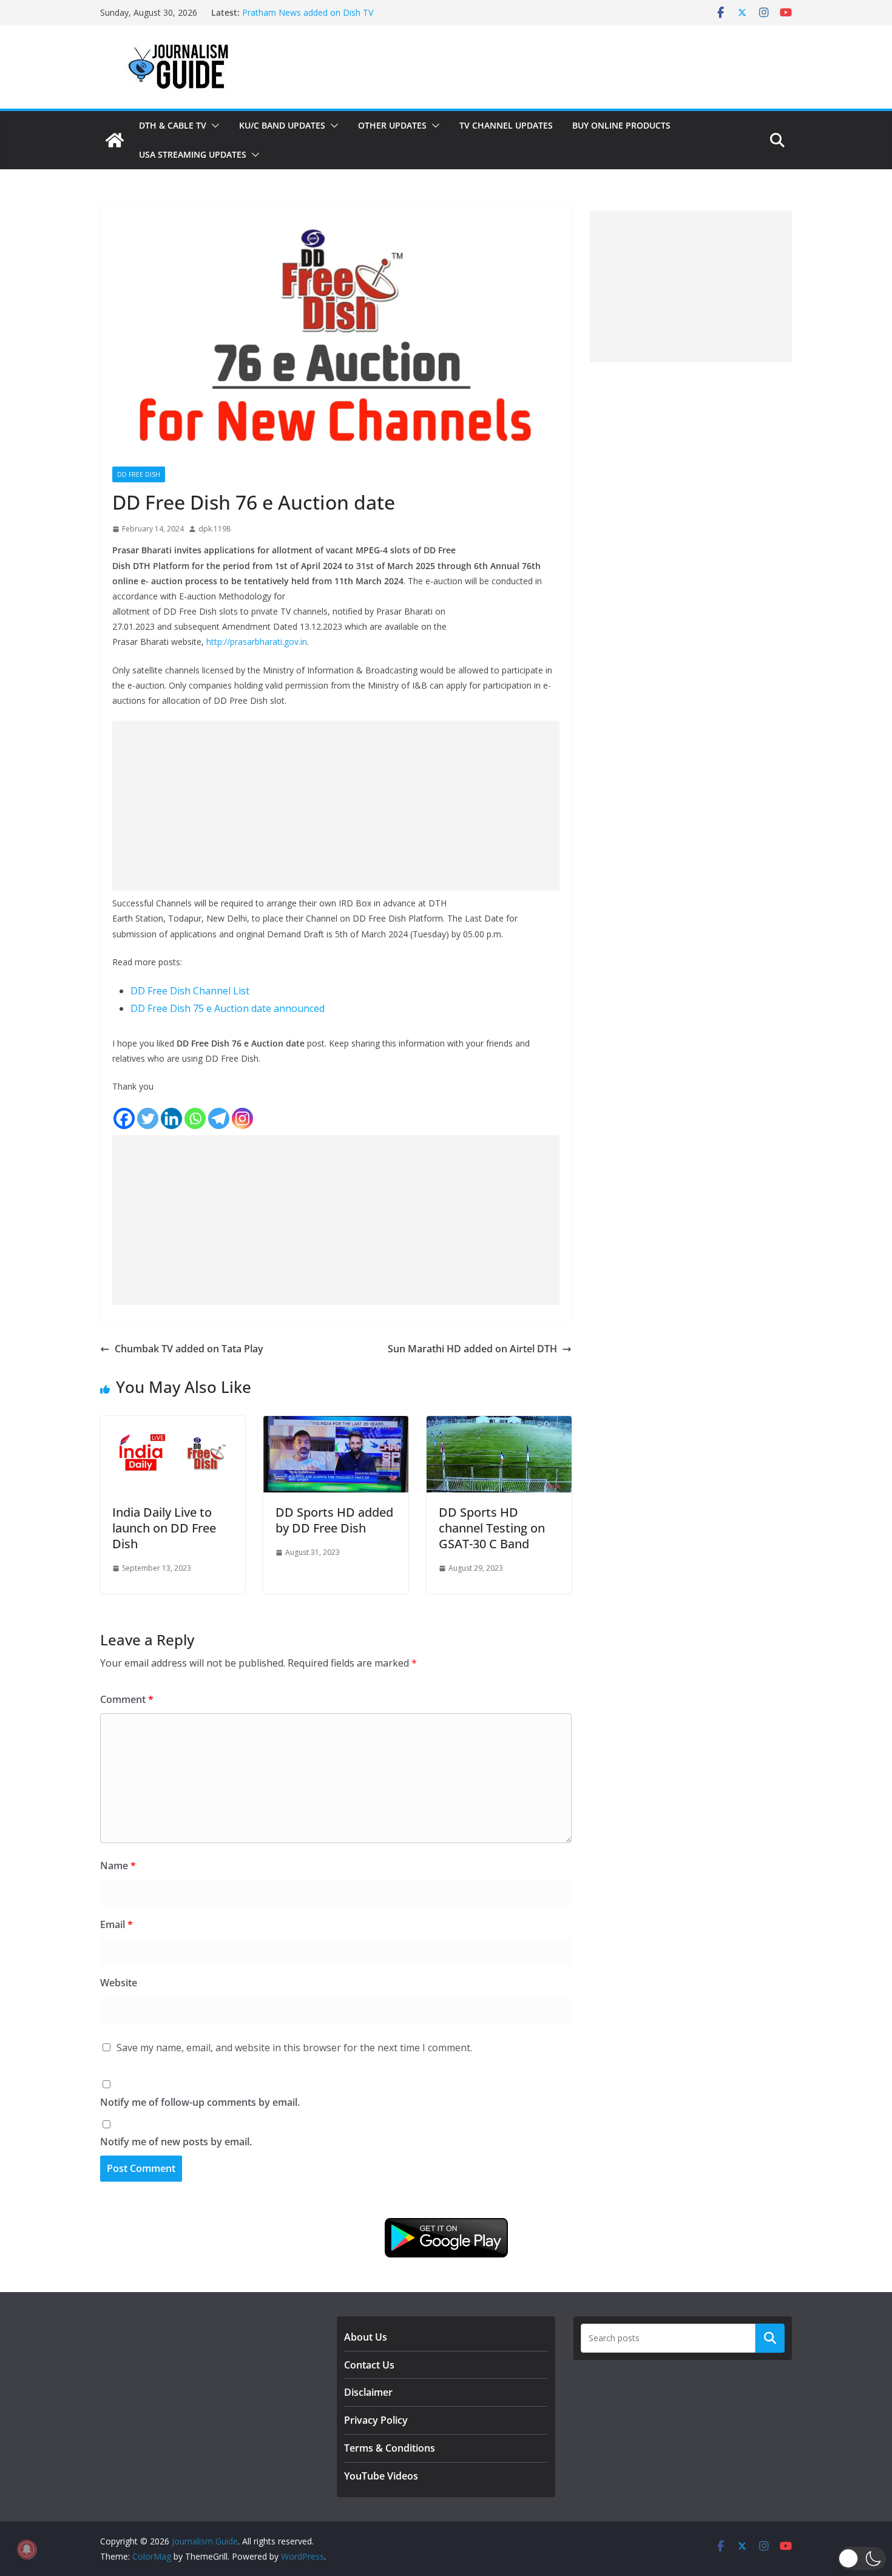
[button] (213, 126)
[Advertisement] (336, 806)
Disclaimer (368, 2392)
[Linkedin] (171, 1118)
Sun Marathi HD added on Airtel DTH (472, 1349)
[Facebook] (124, 1118)
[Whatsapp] (195, 1118)
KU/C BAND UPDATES (282, 125)
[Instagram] (242, 1118)
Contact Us (369, 2365)
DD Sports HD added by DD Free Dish (334, 1520)
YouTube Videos (381, 2476)
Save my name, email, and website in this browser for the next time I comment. (294, 2048)
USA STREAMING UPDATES (193, 154)
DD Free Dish (139, 474)
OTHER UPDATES (392, 125)
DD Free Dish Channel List (190, 991)
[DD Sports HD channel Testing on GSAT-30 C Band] (499, 1425)
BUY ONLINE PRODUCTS (621, 125)
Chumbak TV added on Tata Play (189, 1349)
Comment (127, 1699)
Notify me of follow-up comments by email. (200, 2102)
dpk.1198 (215, 529)
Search (770, 2338)
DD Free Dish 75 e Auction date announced (228, 1008)
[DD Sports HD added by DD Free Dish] (336, 1425)
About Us (366, 2337)
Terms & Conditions (390, 2448)
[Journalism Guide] (115, 140)
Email (117, 1924)
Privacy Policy (376, 2420)
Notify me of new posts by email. (176, 2142)
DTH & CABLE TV (173, 125)
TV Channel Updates (506, 125)
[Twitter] (148, 1118)
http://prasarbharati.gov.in (257, 642)
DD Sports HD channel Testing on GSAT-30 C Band (492, 1528)
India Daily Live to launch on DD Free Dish (164, 1528)
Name (118, 1866)
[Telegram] (219, 1118)
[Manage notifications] (27, 2549)
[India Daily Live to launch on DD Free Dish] (173, 1425)
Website (119, 1983)
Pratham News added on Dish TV (308, 12)
